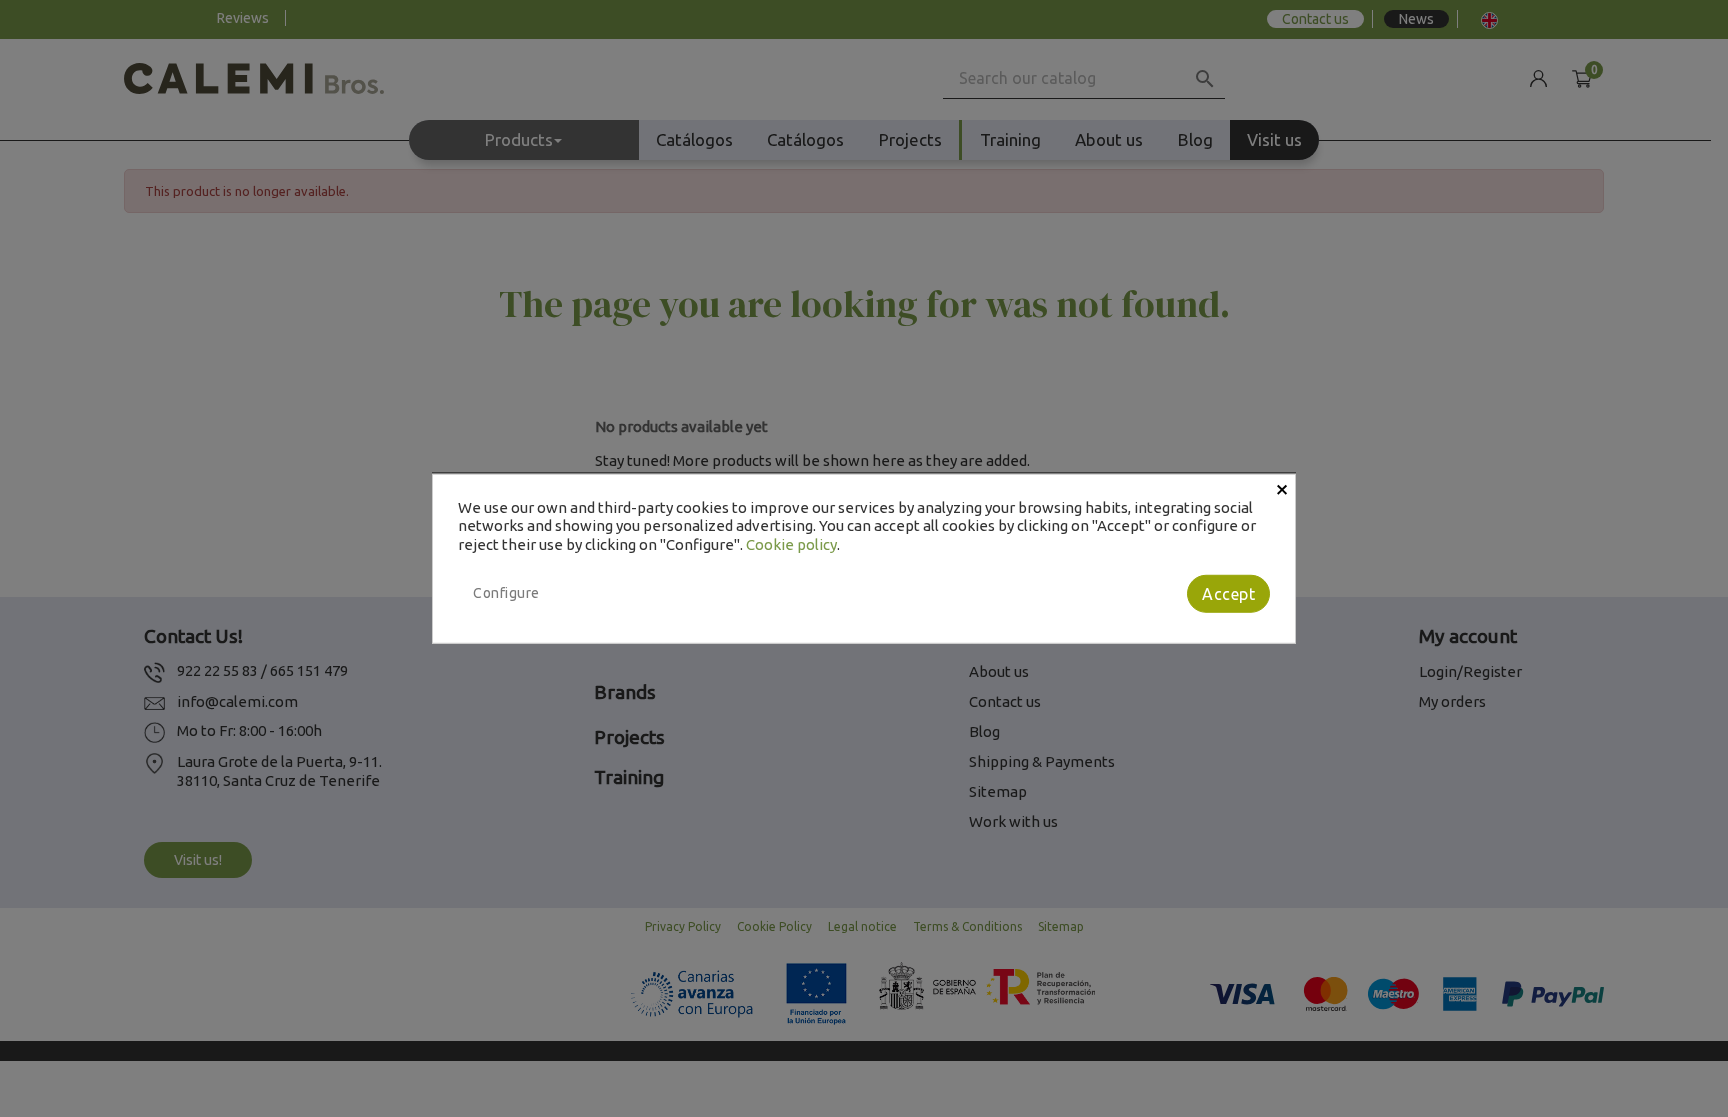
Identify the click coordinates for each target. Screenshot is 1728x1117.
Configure (506, 593)
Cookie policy (791, 544)
